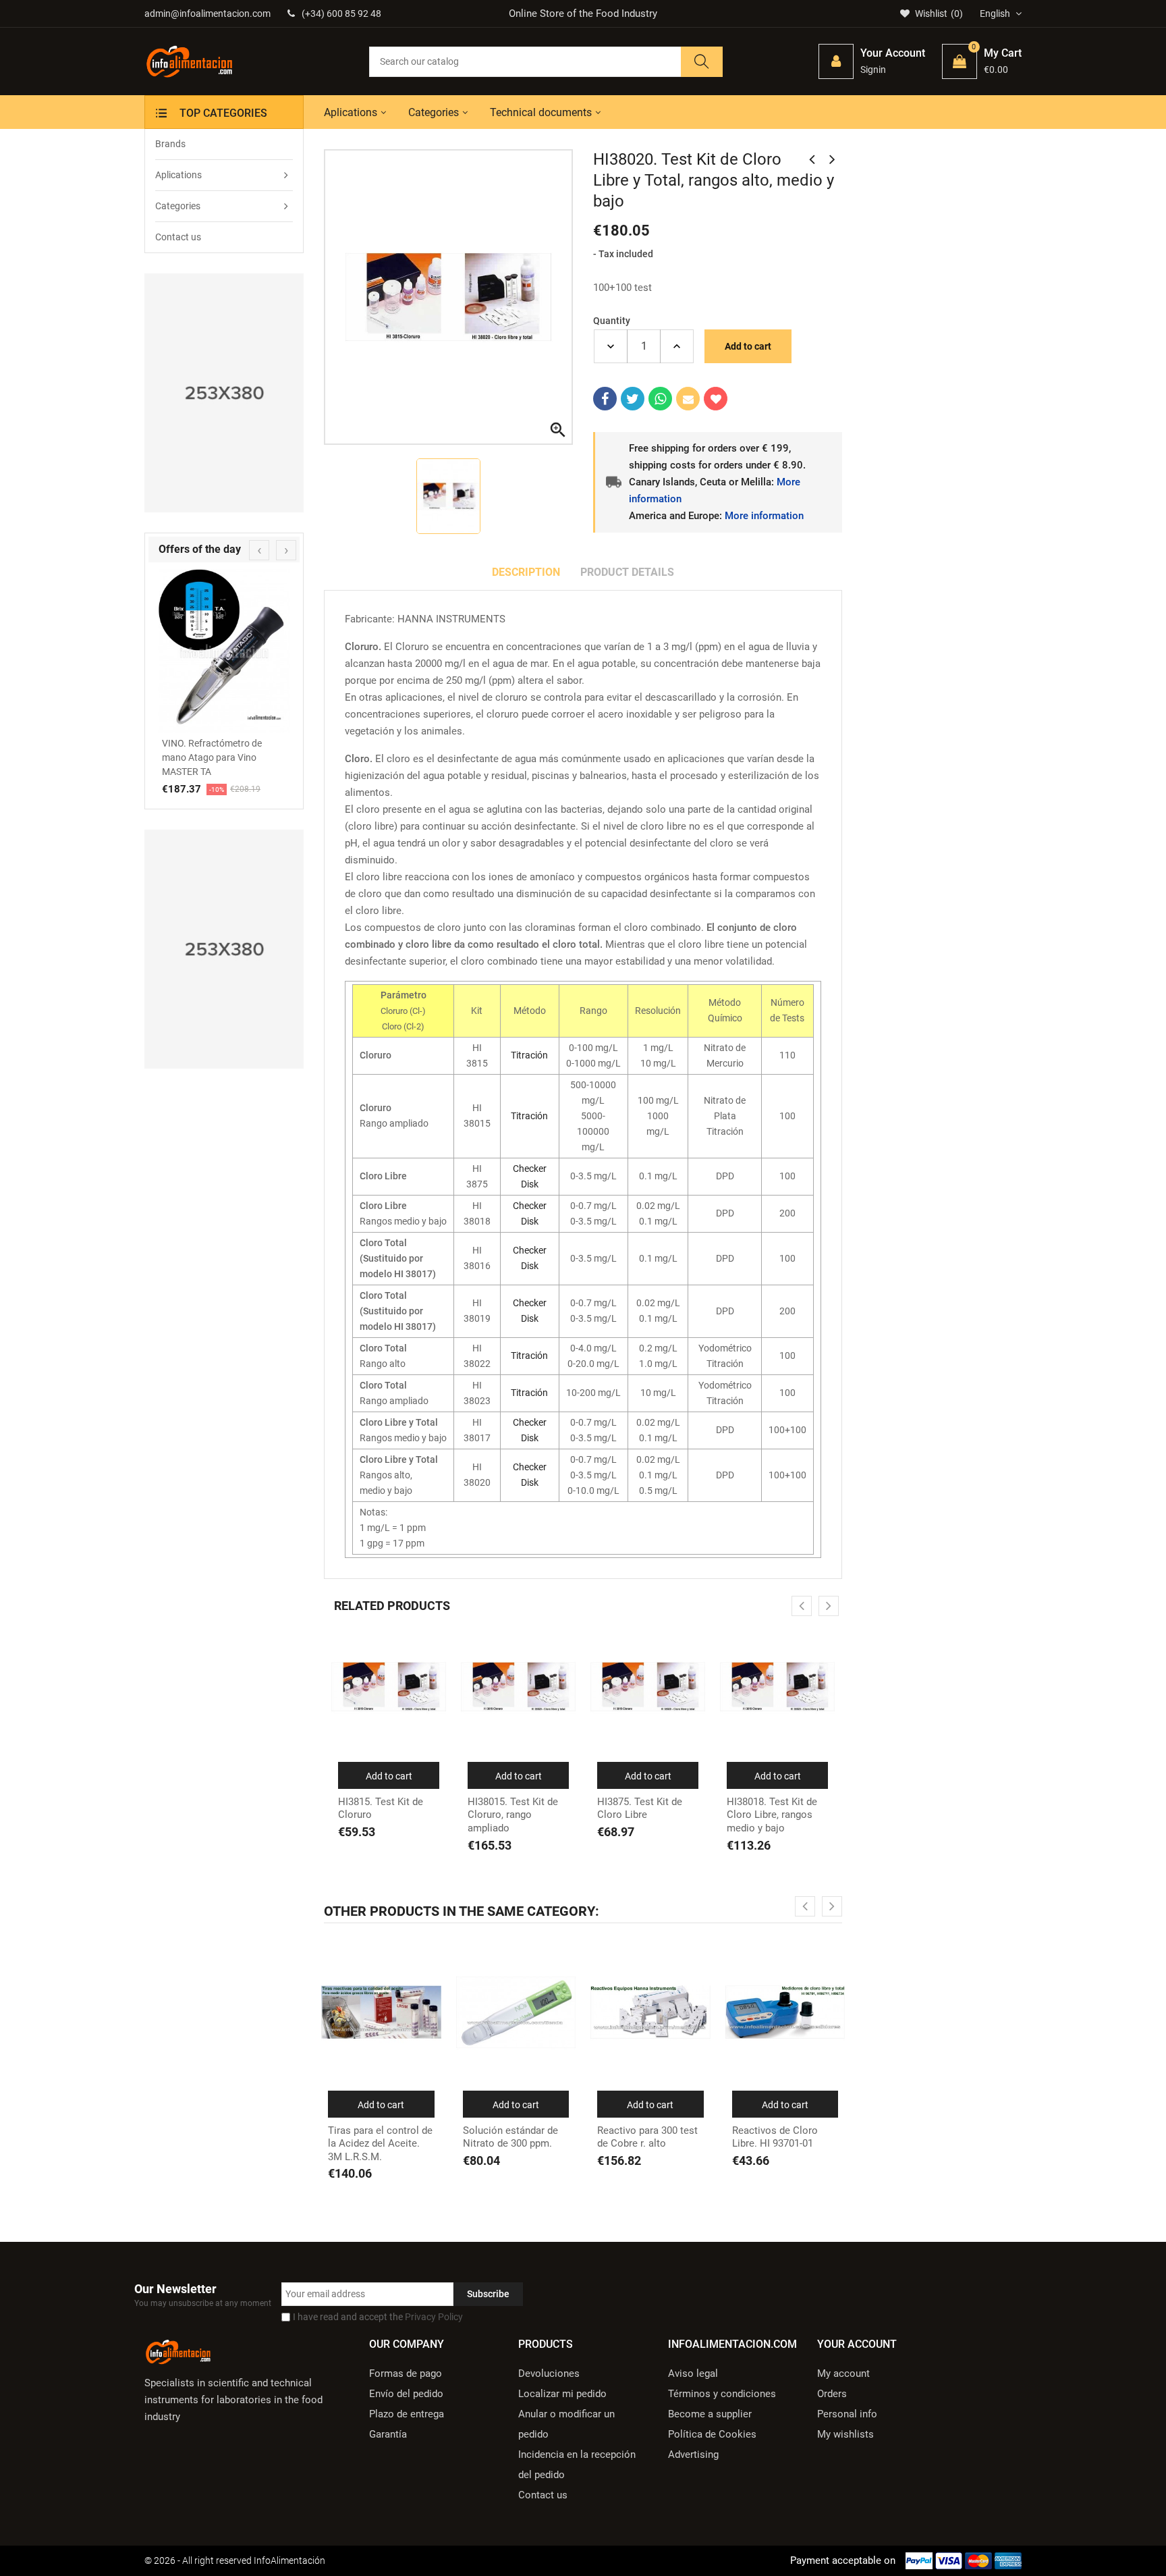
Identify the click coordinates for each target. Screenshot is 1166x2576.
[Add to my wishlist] (716, 399)
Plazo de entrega (407, 2414)
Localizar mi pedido (562, 2394)
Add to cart (748, 346)
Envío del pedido (406, 2394)
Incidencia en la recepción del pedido (577, 2465)
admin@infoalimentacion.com (207, 14)
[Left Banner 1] (224, 393)
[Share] (605, 399)
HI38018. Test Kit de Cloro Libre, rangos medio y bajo (772, 1815)
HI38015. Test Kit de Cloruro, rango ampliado (513, 1815)
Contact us (543, 2495)
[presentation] (259, 550)
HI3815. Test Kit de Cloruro (381, 1808)
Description (526, 572)
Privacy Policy (434, 2317)
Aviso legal (693, 2373)
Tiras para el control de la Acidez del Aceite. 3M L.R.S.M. (380, 2144)
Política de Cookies (712, 2434)
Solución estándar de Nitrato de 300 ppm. (510, 2137)
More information (764, 516)
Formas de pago (406, 2373)
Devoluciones (549, 2373)
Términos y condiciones (722, 2394)
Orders (832, 2394)
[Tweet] (633, 399)
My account (843, 2373)
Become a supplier (710, 2414)
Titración (529, 1055)
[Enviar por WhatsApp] (660, 399)
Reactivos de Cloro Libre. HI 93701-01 (775, 2137)
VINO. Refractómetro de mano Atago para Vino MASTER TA (212, 757)
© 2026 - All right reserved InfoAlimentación (235, 2560)
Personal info (847, 2414)
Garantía (388, 2434)
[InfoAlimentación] (178, 2351)
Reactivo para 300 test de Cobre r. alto (647, 2137)
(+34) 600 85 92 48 (341, 14)
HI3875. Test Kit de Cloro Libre (640, 1808)
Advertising (693, 2454)
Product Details (627, 572)
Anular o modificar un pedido (566, 2424)
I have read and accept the (378, 2317)
